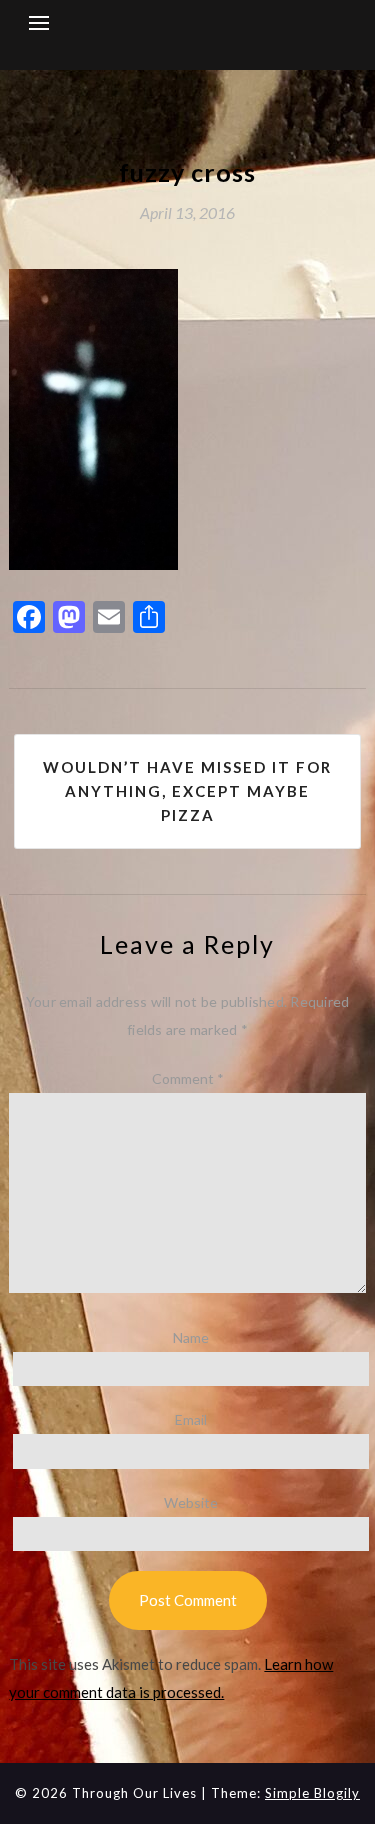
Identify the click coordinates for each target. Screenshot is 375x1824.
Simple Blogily (312, 1793)
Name (191, 1337)
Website (191, 1502)
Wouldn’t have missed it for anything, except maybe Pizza (187, 791)
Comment (188, 1078)
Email (191, 1419)
